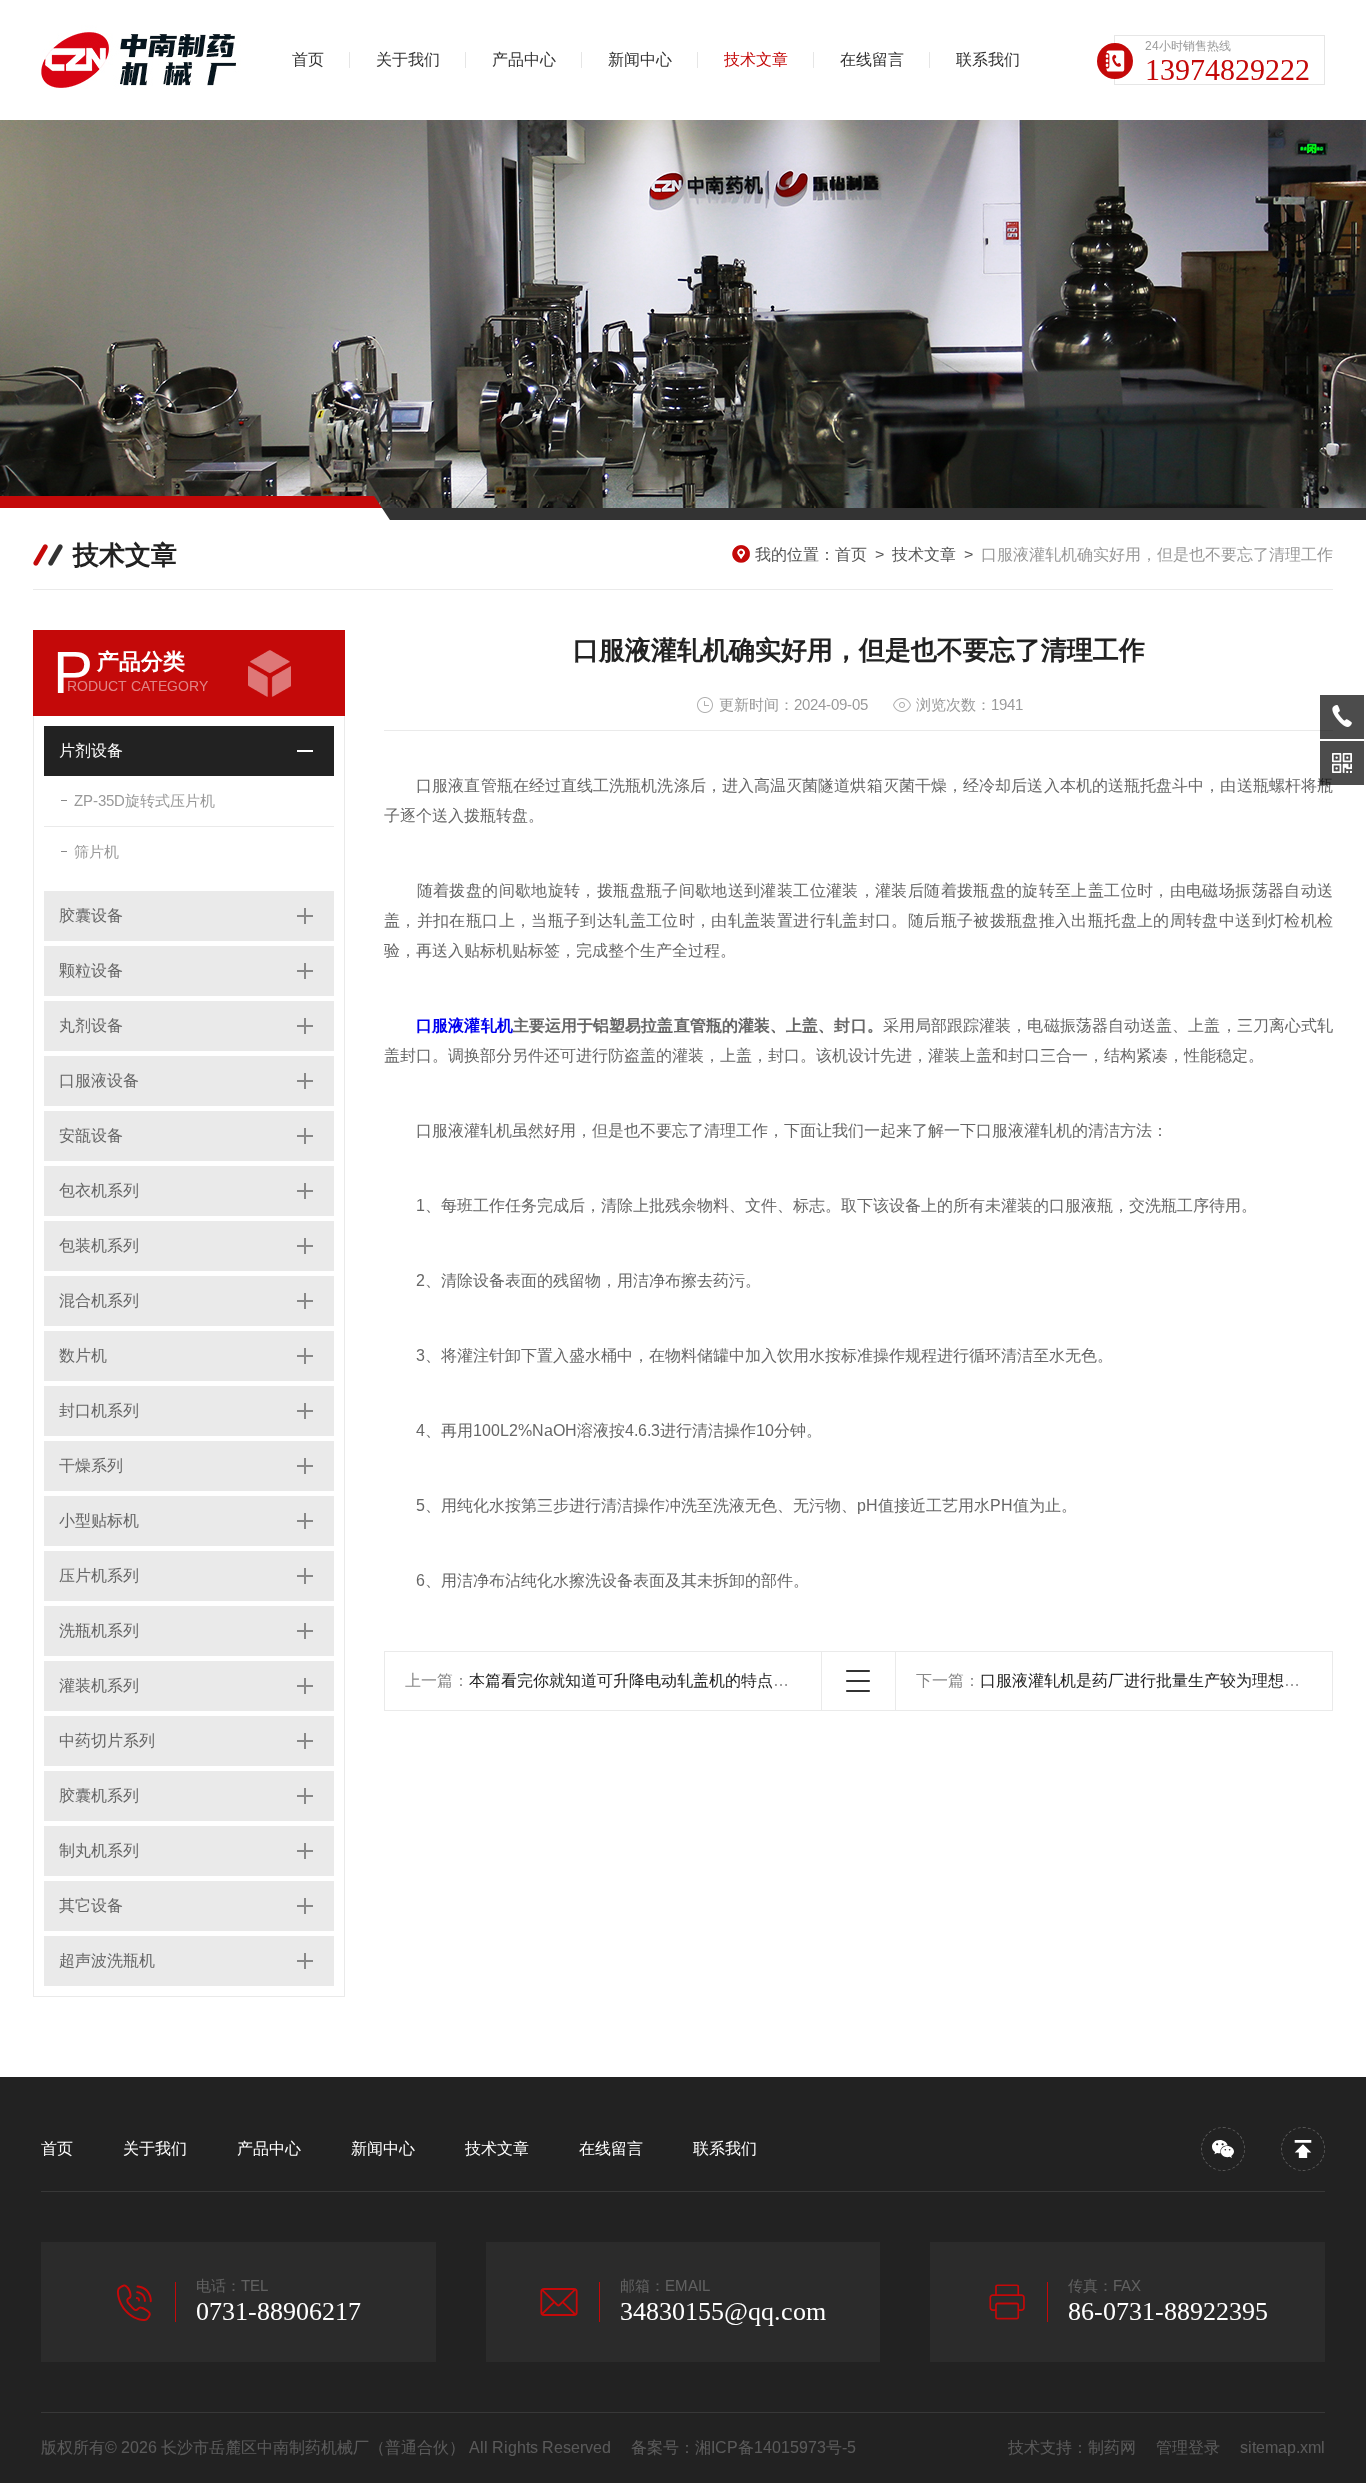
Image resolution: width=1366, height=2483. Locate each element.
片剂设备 (91, 750)
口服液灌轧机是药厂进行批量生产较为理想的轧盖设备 (1172, 1680)
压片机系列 (99, 1575)
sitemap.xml (1282, 2447)
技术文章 (756, 59)
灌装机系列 (99, 1685)
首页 (308, 59)
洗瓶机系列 (99, 1630)
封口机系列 (99, 1410)
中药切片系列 (107, 1740)
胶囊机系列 (99, 1795)
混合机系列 (99, 1300)
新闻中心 (640, 59)
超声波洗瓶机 (107, 1960)
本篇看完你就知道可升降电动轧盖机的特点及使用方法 (661, 1680)
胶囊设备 (91, 915)
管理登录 (1188, 2447)
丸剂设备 (91, 1025)
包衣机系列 (99, 1190)
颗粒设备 (91, 970)
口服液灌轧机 (464, 1025)
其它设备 (91, 1905)
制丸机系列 (99, 1850)
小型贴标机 (99, 1520)
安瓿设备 (91, 1135)
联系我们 (988, 59)
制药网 (1112, 2447)
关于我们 (408, 59)
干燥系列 (91, 1465)
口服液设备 (99, 1080)
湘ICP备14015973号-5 (775, 2447)
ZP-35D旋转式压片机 (144, 800)
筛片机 (96, 851)
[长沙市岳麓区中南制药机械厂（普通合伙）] (146, 60)
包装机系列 (99, 1245)
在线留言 (872, 59)
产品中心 (524, 59)
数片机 (83, 1355)
